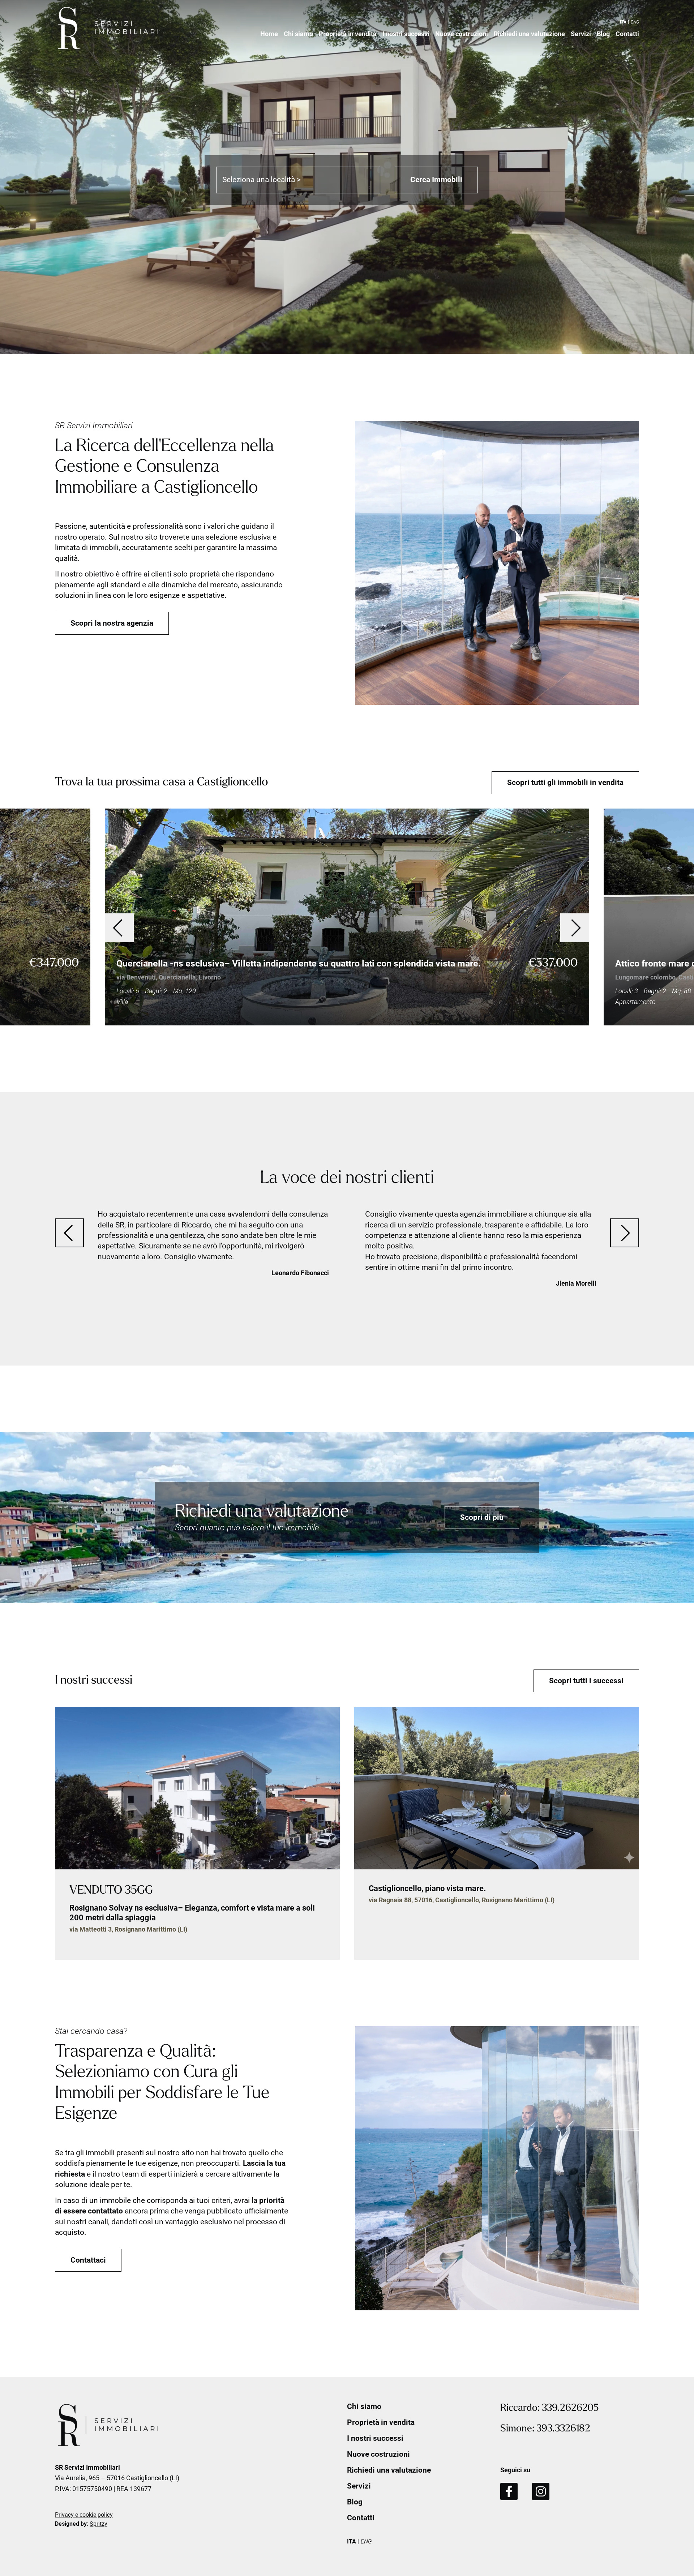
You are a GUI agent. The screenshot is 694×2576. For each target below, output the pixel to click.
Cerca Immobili (436, 180)
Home (269, 34)
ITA (623, 22)
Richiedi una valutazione (529, 34)
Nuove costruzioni (462, 34)
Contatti (627, 34)
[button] (119, 928)
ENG (635, 22)
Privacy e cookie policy (84, 2515)
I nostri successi (406, 34)
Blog (603, 34)
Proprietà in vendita (348, 34)
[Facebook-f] (509, 2491)
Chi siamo (298, 34)
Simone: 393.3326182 (545, 2429)
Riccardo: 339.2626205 (549, 2408)
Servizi (581, 34)
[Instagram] (541, 2491)
